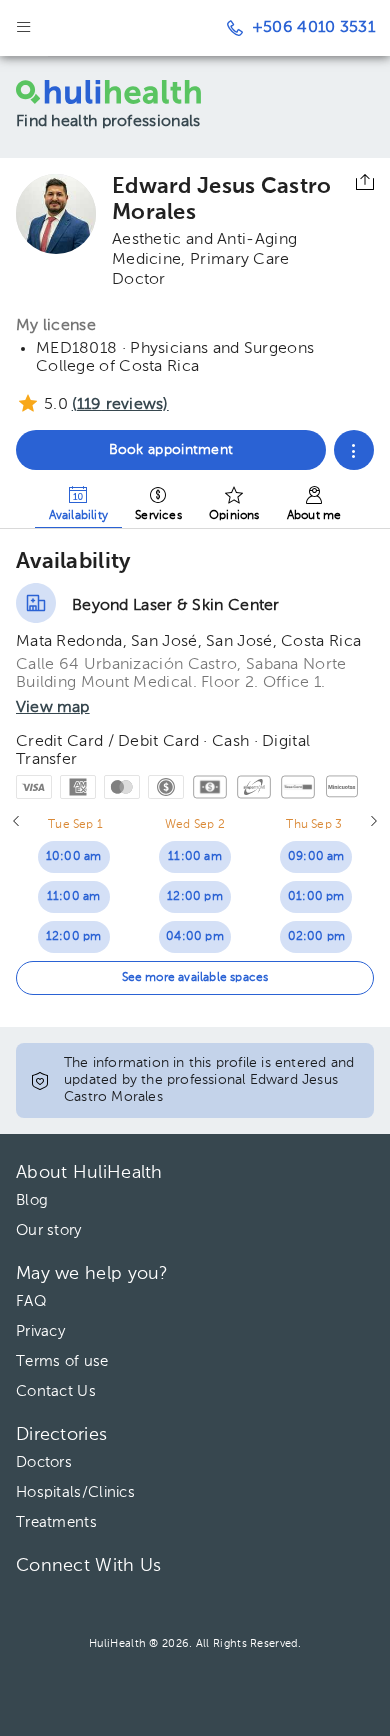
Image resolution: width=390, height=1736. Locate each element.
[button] (354, 450)
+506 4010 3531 (313, 28)
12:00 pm (74, 937)
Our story (49, 1230)
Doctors (44, 1462)
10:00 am (74, 857)
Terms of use (62, 1361)
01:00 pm (316, 897)
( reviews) (120, 405)
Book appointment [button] (171, 450)
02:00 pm (317, 937)
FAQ (31, 1301)
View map (53, 708)
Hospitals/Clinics (75, 1492)
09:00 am (316, 857)
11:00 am (74, 897)
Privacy (40, 1331)
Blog (32, 1200)
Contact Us (56, 1391)
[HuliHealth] (123, 92)
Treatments (56, 1522)
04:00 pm (195, 937)
